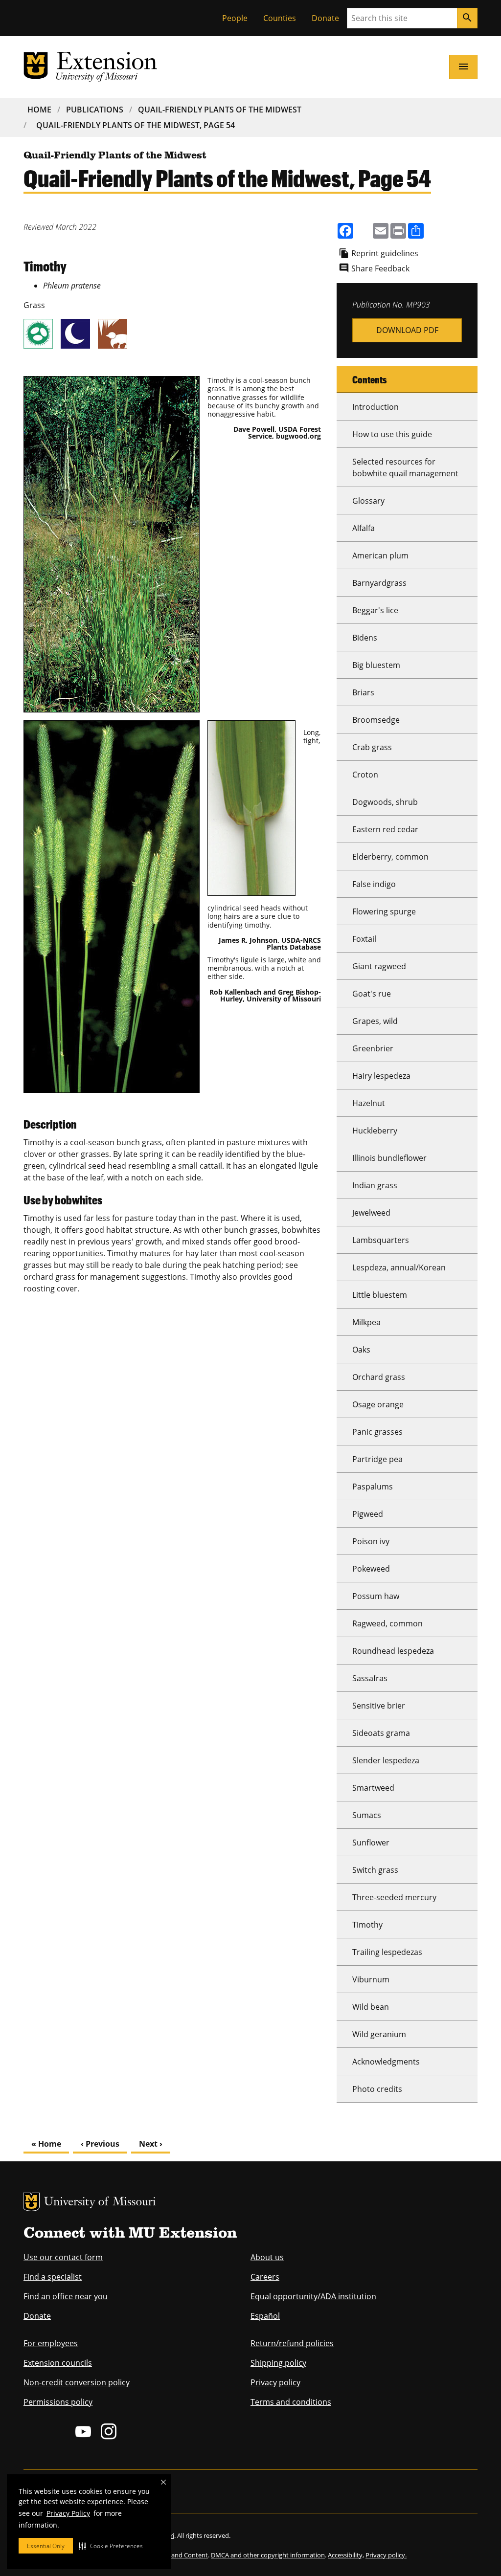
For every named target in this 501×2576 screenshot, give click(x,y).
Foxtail (364, 939)
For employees (51, 2343)
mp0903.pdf (407, 330)
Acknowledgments (386, 2062)
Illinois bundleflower (389, 1158)
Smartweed (373, 1788)
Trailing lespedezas (387, 1952)
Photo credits (377, 2089)
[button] (111, 2546)
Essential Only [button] (46, 2546)
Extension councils (58, 2363)
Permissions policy (58, 2402)
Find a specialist (53, 2277)
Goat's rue (372, 994)
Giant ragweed (379, 966)
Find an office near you (66, 2296)
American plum (380, 555)
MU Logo (31, 2202)
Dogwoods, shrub (385, 802)
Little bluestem (380, 1295)
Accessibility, (346, 2555)
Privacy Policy (68, 2513)
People (235, 18)
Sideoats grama (381, 1733)
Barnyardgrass (379, 583)
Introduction (376, 407)
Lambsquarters (381, 1240)
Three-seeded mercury (394, 1897)
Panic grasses (377, 1432)
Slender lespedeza (386, 1760)
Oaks (361, 1350)
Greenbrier (373, 1048)
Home (39, 110)
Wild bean (371, 2007)
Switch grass (375, 1870)
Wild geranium (379, 2034)
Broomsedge (376, 720)
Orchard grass (379, 1377)
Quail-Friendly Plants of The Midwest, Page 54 (136, 125)
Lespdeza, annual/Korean (399, 1267)
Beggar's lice (375, 610)
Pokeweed (371, 1569)
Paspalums (373, 1487)
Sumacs (367, 1815)
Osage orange (378, 1404)
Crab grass (372, 747)
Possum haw (376, 1596)
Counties (280, 18)
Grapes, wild (375, 1021)
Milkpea (366, 1322)
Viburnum (371, 1979)
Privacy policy (275, 2382)
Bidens (365, 638)
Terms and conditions (291, 2402)
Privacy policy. (386, 2555)
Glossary (368, 501)
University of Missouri (100, 2203)
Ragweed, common (387, 1623)
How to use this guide (392, 434)
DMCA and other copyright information (268, 2555)
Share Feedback (380, 268)
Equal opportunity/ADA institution (313, 2296)
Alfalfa (364, 528)
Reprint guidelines (385, 253)
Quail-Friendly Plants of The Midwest (220, 110)
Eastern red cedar (385, 829)
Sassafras (370, 1678)
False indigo (374, 884)
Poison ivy (371, 1541)
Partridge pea (377, 1459)
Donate (325, 18)
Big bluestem (376, 665)
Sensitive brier (379, 1706)
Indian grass (375, 1185)
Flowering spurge (384, 911)
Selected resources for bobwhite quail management (405, 467)
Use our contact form (63, 2257)
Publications (95, 110)
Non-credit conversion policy (77, 2382)
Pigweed (368, 1514)
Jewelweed (371, 1213)
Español (265, 2316)
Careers (265, 2277)
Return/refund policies (292, 2343)
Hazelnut (369, 1103)
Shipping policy (278, 2363)
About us (267, 2257)
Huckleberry (375, 1131)
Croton (365, 775)
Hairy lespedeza (381, 1076)
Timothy (367, 1925)
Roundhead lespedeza (393, 1651)
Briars (363, 692)
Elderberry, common (390, 857)
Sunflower (371, 1843)
